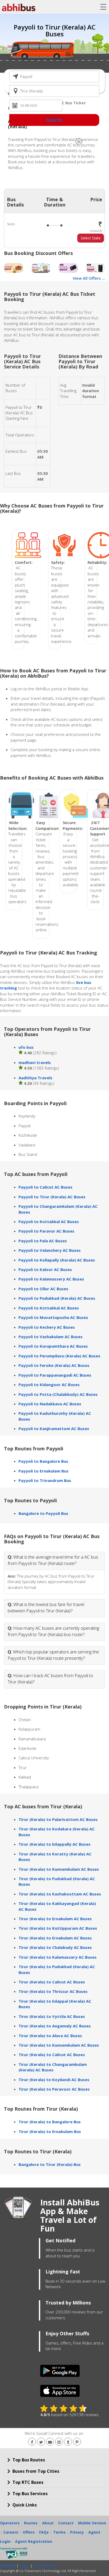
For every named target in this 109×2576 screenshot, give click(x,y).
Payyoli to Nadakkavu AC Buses (50, 1404)
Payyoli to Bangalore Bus (43, 1461)
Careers (11, 2532)
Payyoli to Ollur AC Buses (43, 1289)
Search (54, 120)
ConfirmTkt (45, 2566)
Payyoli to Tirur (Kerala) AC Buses (52, 1197)
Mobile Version (92, 2523)
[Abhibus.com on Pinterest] (77, 2442)
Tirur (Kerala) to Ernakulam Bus (50, 2131)
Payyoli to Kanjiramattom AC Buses (54, 1429)
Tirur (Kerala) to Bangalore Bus (50, 2122)
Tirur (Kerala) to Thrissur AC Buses (53, 1991)
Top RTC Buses (27, 2482)
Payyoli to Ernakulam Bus (44, 1471)
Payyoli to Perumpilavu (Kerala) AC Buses (59, 1356)
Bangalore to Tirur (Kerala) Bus (50, 2164)
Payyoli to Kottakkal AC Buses (49, 1221)
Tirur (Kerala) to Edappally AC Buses (54, 1844)
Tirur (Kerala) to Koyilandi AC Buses (54, 2080)
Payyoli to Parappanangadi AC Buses (55, 1375)
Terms (60, 2532)
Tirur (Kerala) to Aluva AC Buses (50, 2036)
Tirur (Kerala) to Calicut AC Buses (52, 1982)
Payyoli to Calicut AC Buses (46, 1187)
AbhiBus (8, 2566)
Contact (66, 2523)
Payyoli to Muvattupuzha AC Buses (53, 1317)
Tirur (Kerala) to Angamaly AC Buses (55, 2026)
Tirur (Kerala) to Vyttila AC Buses (52, 2016)
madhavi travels (35, 1062)
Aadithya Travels (35, 1078)
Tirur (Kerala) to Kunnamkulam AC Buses (59, 1869)
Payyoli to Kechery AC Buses (47, 1327)
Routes (31, 2523)
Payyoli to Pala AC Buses (43, 1241)
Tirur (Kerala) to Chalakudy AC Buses (55, 1947)
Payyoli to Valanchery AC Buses (50, 1250)
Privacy (77, 2532)
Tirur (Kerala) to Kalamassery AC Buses (58, 1957)
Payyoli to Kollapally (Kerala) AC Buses (57, 1260)
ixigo (24, 2566)
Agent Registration (34, 2541)
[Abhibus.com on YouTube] (50, 2442)
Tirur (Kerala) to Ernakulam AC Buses (55, 1919)
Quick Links (24, 2505)
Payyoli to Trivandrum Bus (45, 1480)
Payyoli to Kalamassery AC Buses (51, 1279)
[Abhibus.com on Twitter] (41, 2442)
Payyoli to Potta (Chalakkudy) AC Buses (58, 1394)
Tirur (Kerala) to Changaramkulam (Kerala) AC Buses (53, 2067)
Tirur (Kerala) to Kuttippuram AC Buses (58, 1928)
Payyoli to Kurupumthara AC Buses (53, 1346)
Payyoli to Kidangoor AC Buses (49, 1385)
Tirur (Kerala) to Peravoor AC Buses (54, 2089)
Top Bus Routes (28, 2460)
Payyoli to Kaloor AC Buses (45, 1269)
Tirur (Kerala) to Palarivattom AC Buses (58, 1819)
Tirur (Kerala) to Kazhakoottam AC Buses (60, 1894)
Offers (29, 2532)
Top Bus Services (29, 2494)
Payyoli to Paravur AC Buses (46, 1231)
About (48, 2523)
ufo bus (26, 1047)
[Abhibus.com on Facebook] (32, 2442)
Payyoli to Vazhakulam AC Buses (51, 1337)
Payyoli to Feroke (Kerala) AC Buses (54, 1365)
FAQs (44, 2532)
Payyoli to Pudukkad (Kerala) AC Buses (57, 1298)
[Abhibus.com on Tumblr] (68, 2442)
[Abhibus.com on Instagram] (59, 2442)
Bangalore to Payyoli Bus (43, 1513)
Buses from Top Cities (35, 2471)
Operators (10, 2523)
